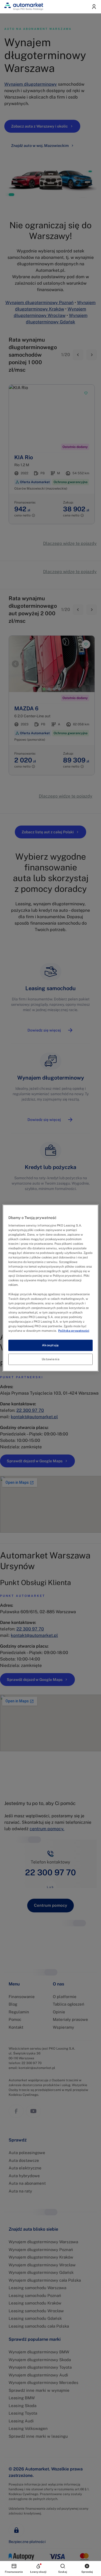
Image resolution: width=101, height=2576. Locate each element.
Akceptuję (50, 1345)
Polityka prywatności (74, 1331)
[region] (50, 1288)
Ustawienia (51, 1359)
